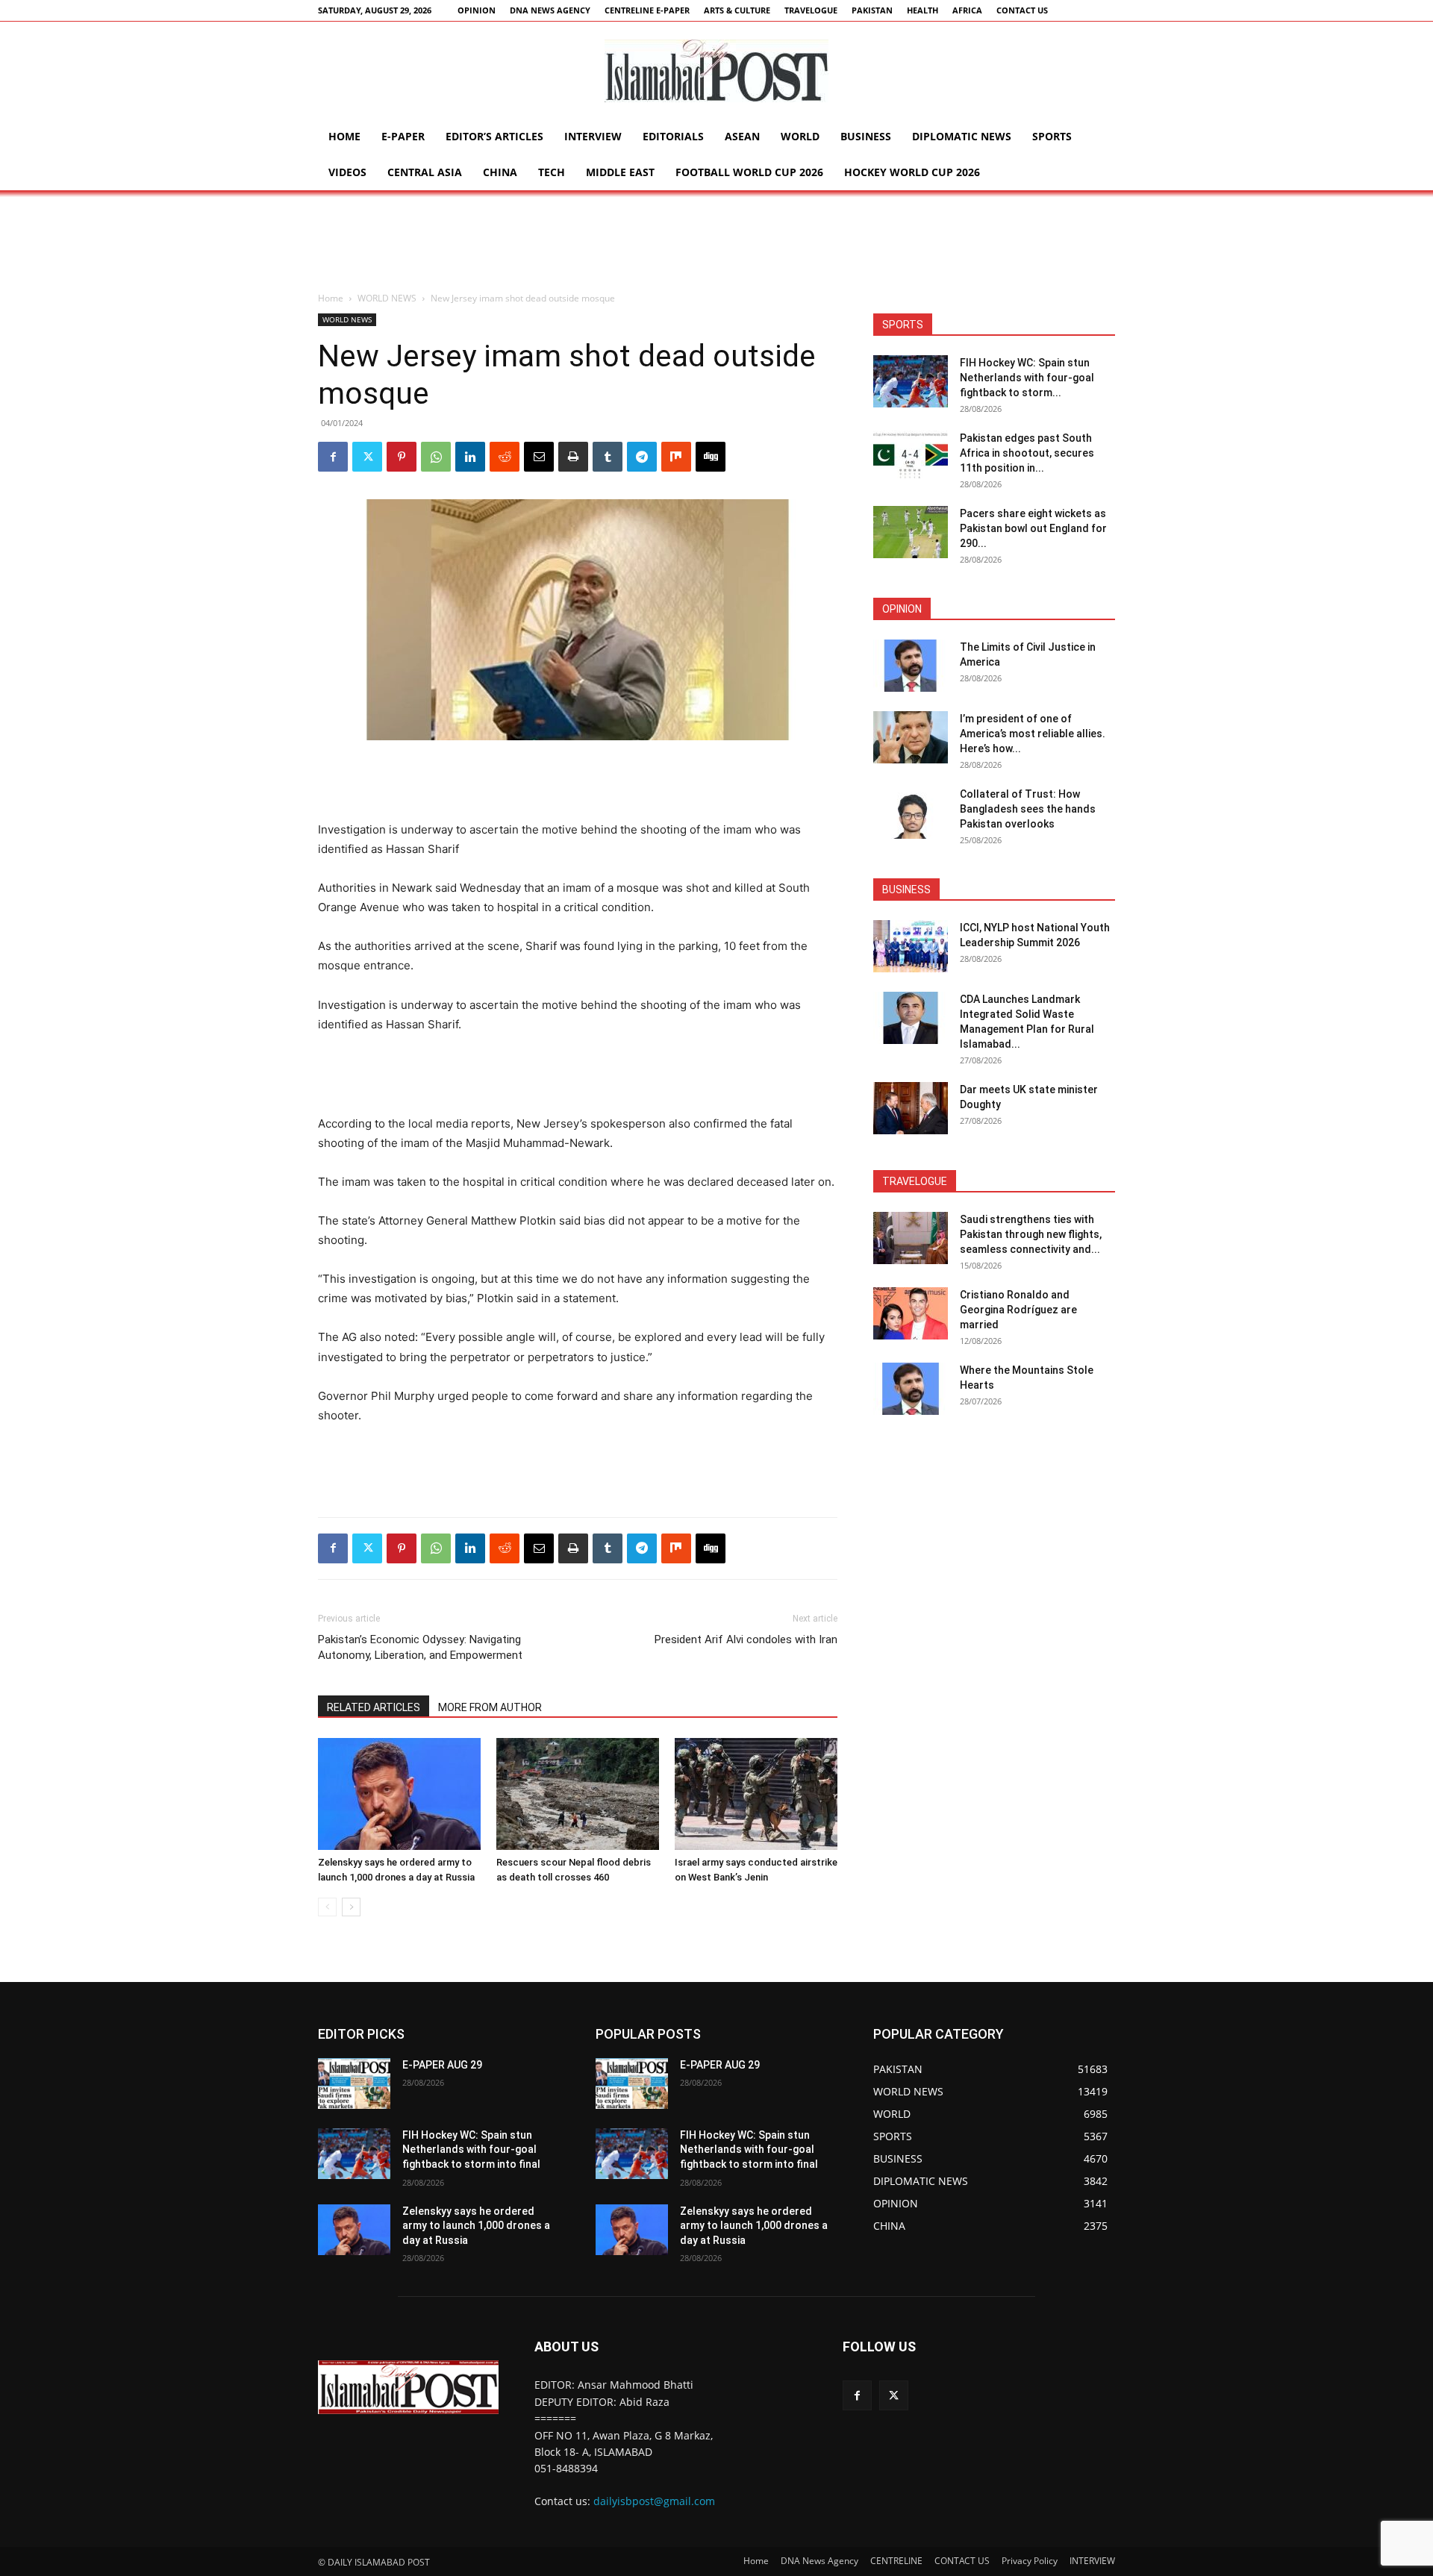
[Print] (573, 457)
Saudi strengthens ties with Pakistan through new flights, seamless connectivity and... (1031, 1234)
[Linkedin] (470, 457)
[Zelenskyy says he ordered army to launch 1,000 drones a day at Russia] (399, 1794)
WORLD (800, 136)
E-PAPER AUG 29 (442, 2065)
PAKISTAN (872, 10)
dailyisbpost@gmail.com (654, 2501)
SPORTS (1052, 136)
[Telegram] (642, 457)
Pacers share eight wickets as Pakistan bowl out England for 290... (1033, 528)
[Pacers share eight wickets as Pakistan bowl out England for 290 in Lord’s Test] (911, 532)
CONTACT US (1022, 10)
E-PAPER (403, 136)
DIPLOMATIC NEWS (962, 136)
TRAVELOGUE (811, 10)
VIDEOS (347, 172)
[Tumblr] (608, 457)
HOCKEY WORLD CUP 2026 (912, 172)
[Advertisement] (716, 242)
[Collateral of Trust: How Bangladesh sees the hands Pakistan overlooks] (911, 813)
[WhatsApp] (436, 457)
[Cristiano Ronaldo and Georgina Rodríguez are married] (911, 1313)
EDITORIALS (673, 136)
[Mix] (676, 457)
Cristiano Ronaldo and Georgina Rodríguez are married (1018, 1310)
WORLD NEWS (387, 298)
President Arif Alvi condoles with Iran (746, 1639)
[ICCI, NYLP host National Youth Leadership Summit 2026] (911, 946)
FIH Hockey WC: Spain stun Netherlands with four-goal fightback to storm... (1027, 378)
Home (344, 136)
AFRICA (967, 10)
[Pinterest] (402, 457)
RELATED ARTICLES (374, 1707)
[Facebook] (333, 457)
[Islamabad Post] (716, 71)
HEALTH (922, 10)
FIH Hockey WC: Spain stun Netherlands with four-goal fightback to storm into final (471, 2150)
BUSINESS (866, 136)
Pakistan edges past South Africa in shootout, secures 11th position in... (1027, 453)
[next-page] (351, 1907)
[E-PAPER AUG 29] (354, 2083)
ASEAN (742, 136)
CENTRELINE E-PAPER (647, 10)
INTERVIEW (593, 136)
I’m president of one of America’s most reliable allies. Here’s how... (1033, 734)
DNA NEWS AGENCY (550, 10)
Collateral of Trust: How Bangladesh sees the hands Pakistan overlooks (1028, 809)
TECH (552, 172)
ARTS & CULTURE (737, 10)
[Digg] (711, 457)
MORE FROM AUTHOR (490, 1707)
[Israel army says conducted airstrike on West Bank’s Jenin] (756, 1794)
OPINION (477, 10)
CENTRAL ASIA (425, 172)
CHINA (500, 172)
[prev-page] (327, 1907)
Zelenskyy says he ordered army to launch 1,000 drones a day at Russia (476, 2226)
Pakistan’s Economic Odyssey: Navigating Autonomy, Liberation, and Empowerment (420, 1647)
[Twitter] (367, 457)
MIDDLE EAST (620, 172)
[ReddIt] (505, 457)
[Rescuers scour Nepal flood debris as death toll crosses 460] (578, 1794)
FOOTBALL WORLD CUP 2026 (749, 172)
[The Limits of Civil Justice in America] (911, 666)
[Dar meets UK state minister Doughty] (911, 1108)
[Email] (539, 457)
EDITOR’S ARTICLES (494, 136)
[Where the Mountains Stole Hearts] (911, 1389)
